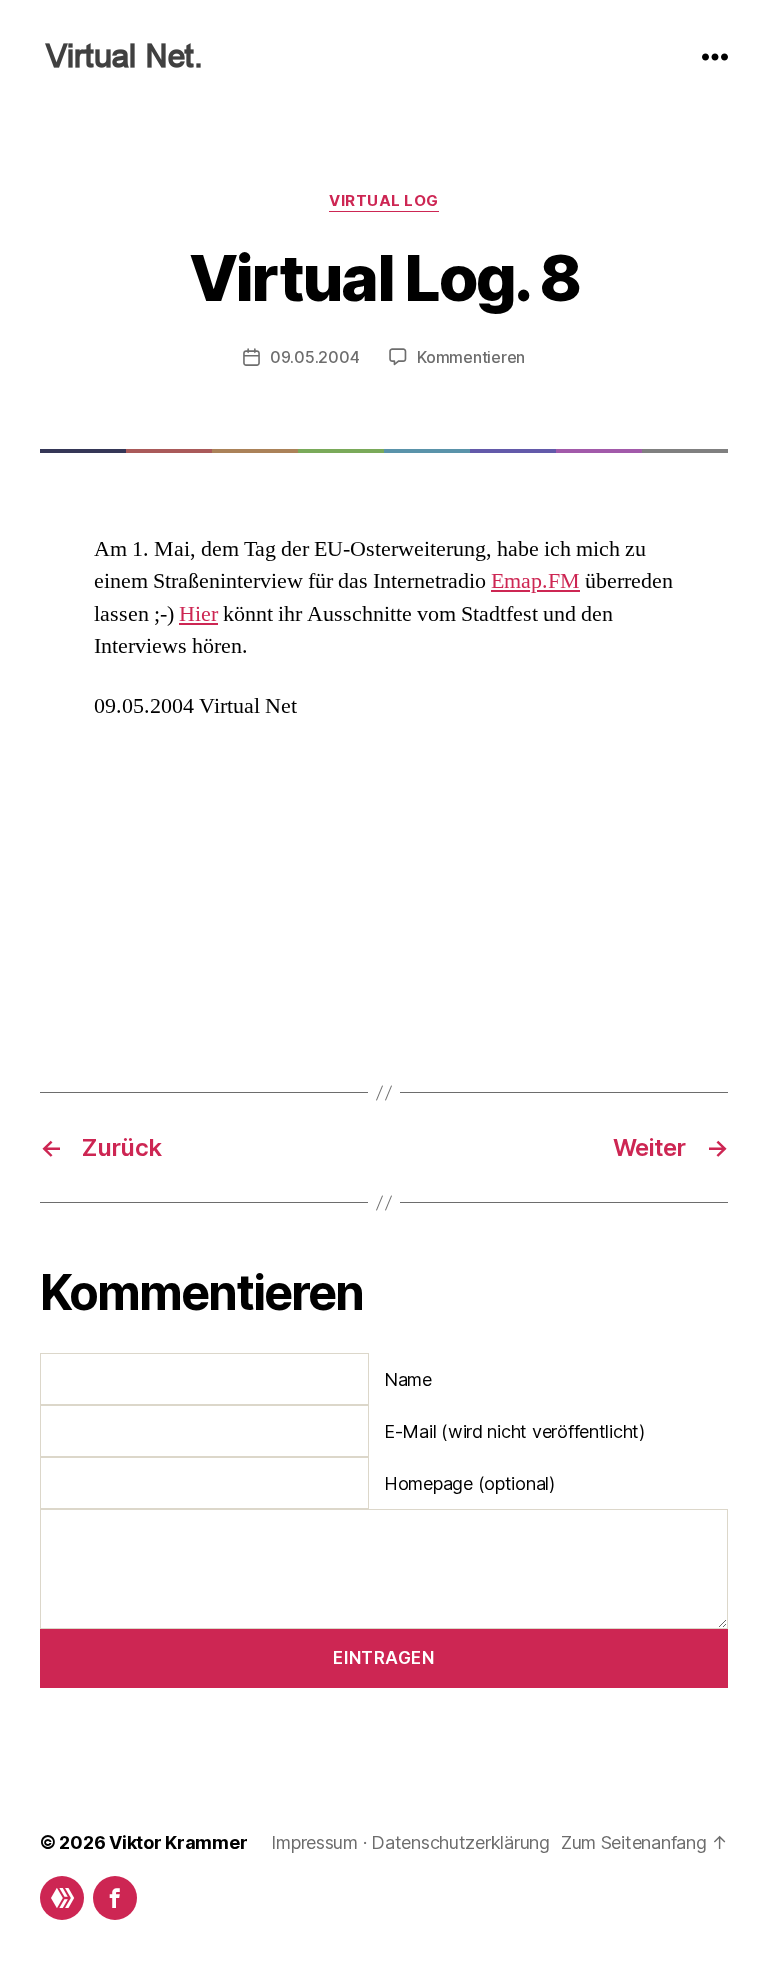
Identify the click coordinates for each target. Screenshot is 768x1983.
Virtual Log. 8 (384, 277)
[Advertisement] (244, 887)
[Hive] (62, 1898)
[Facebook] (115, 1898)
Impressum (314, 1842)
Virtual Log (384, 201)
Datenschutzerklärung (460, 1842)
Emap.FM (535, 581)
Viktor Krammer (178, 1842)
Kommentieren (471, 357)
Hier (198, 614)
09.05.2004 (314, 357)
